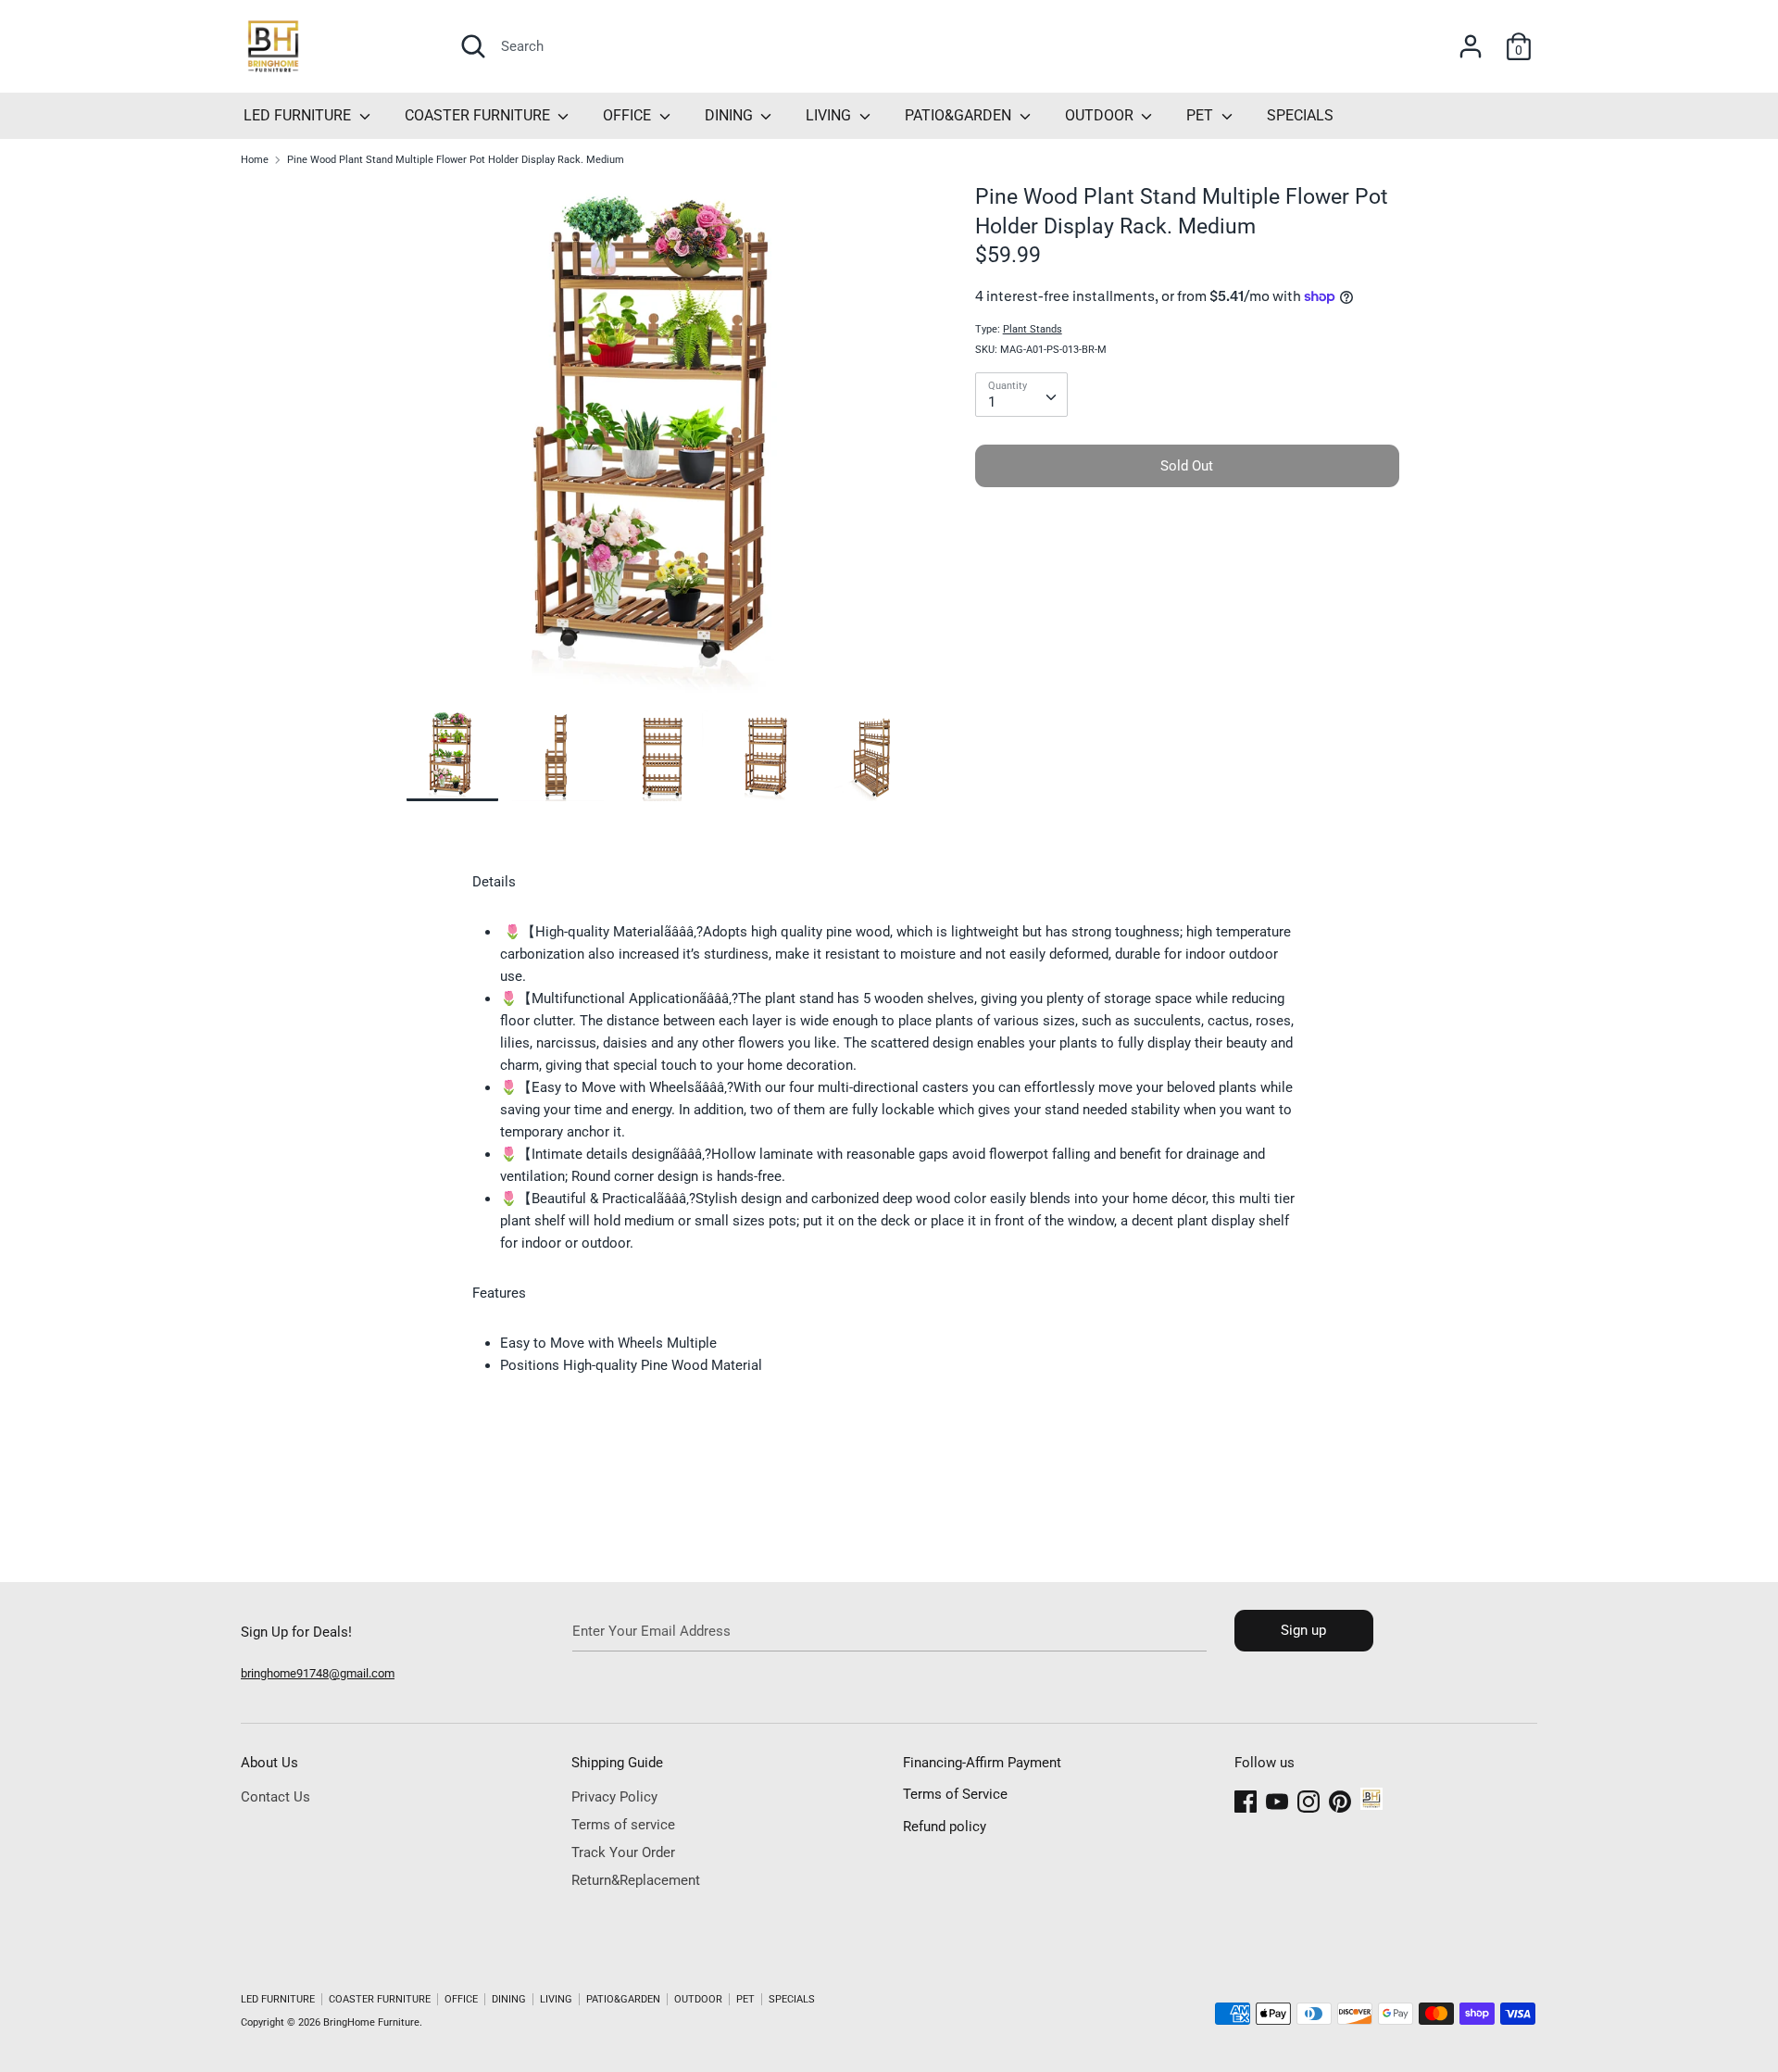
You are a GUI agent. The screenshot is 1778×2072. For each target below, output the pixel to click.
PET (1202, 115)
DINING (731, 115)
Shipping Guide (617, 1763)
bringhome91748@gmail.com (318, 1673)
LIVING (830, 115)
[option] (663, 446)
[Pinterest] (1340, 1799)
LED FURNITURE (299, 115)
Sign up (1303, 1630)
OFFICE (629, 115)
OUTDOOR (1101, 115)
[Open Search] (473, 46)
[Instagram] (1308, 1799)
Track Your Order (623, 1852)
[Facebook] (1246, 1799)
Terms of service (623, 1825)
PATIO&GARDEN (960, 115)
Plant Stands (1033, 329)
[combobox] (1021, 395)
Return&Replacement (636, 1880)
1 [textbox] (992, 402)
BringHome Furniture (371, 2022)
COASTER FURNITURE (479, 115)
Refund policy (945, 1827)
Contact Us (275, 1797)
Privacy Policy (614, 1797)
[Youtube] (1277, 1799)
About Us (269, 1763)
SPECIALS (1300, 115)
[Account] (1471, 39)
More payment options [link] (1187, 565)
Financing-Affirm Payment (982, 1763)
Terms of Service (955, 1794)
